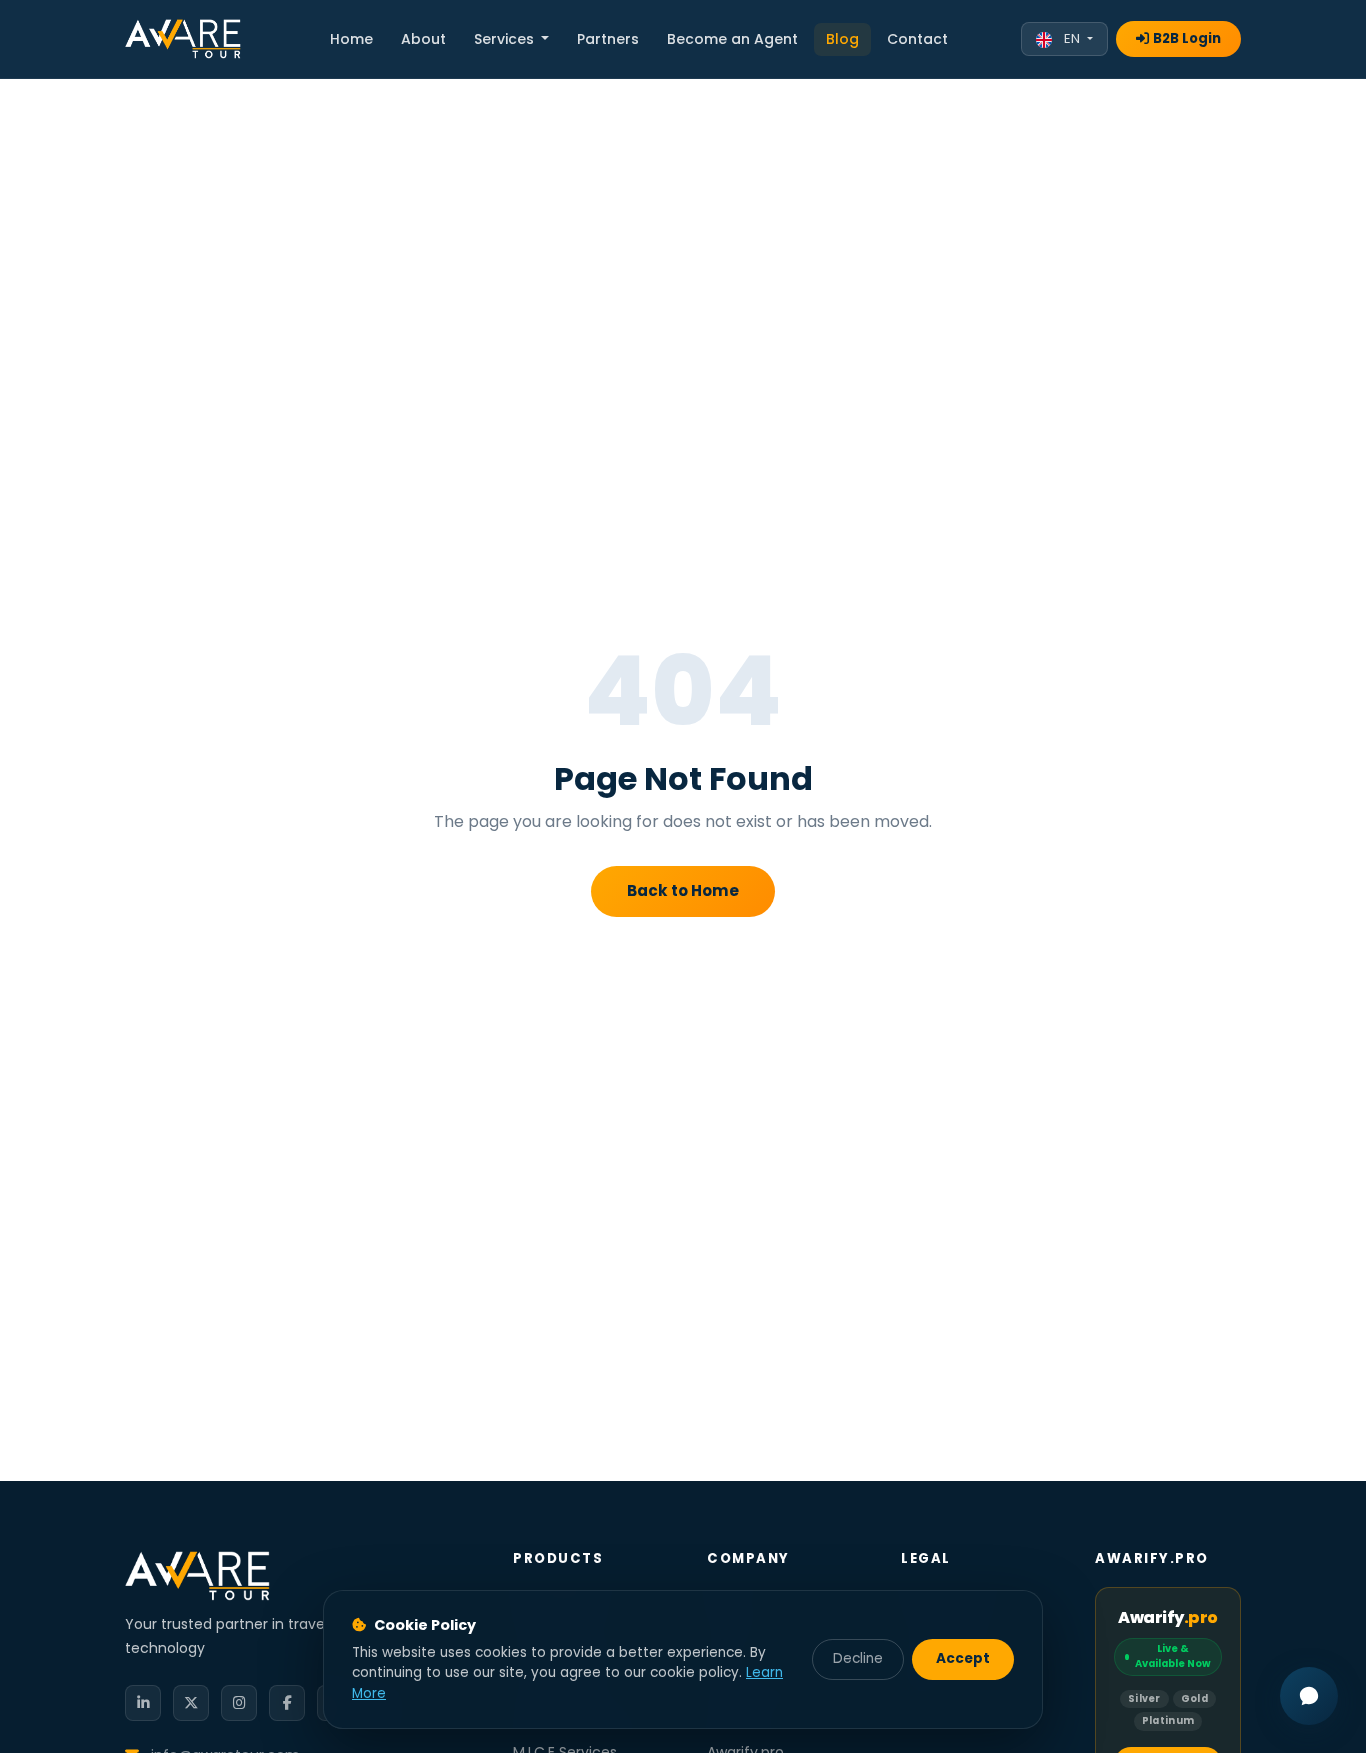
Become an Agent (732, 39)
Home (351, 39)
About (423, 39)
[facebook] (287, 1703)
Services (506, 39)
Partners (608, 39)
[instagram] (239, 1703)
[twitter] (191, 1703)
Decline (858, 1658)
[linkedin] (143, 1703)
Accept (963, 1658)
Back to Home (683, 890)
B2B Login (1187, 38)
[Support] (1309, 1696)
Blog (842, 39)
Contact (917, 39)
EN (1072, 38)
